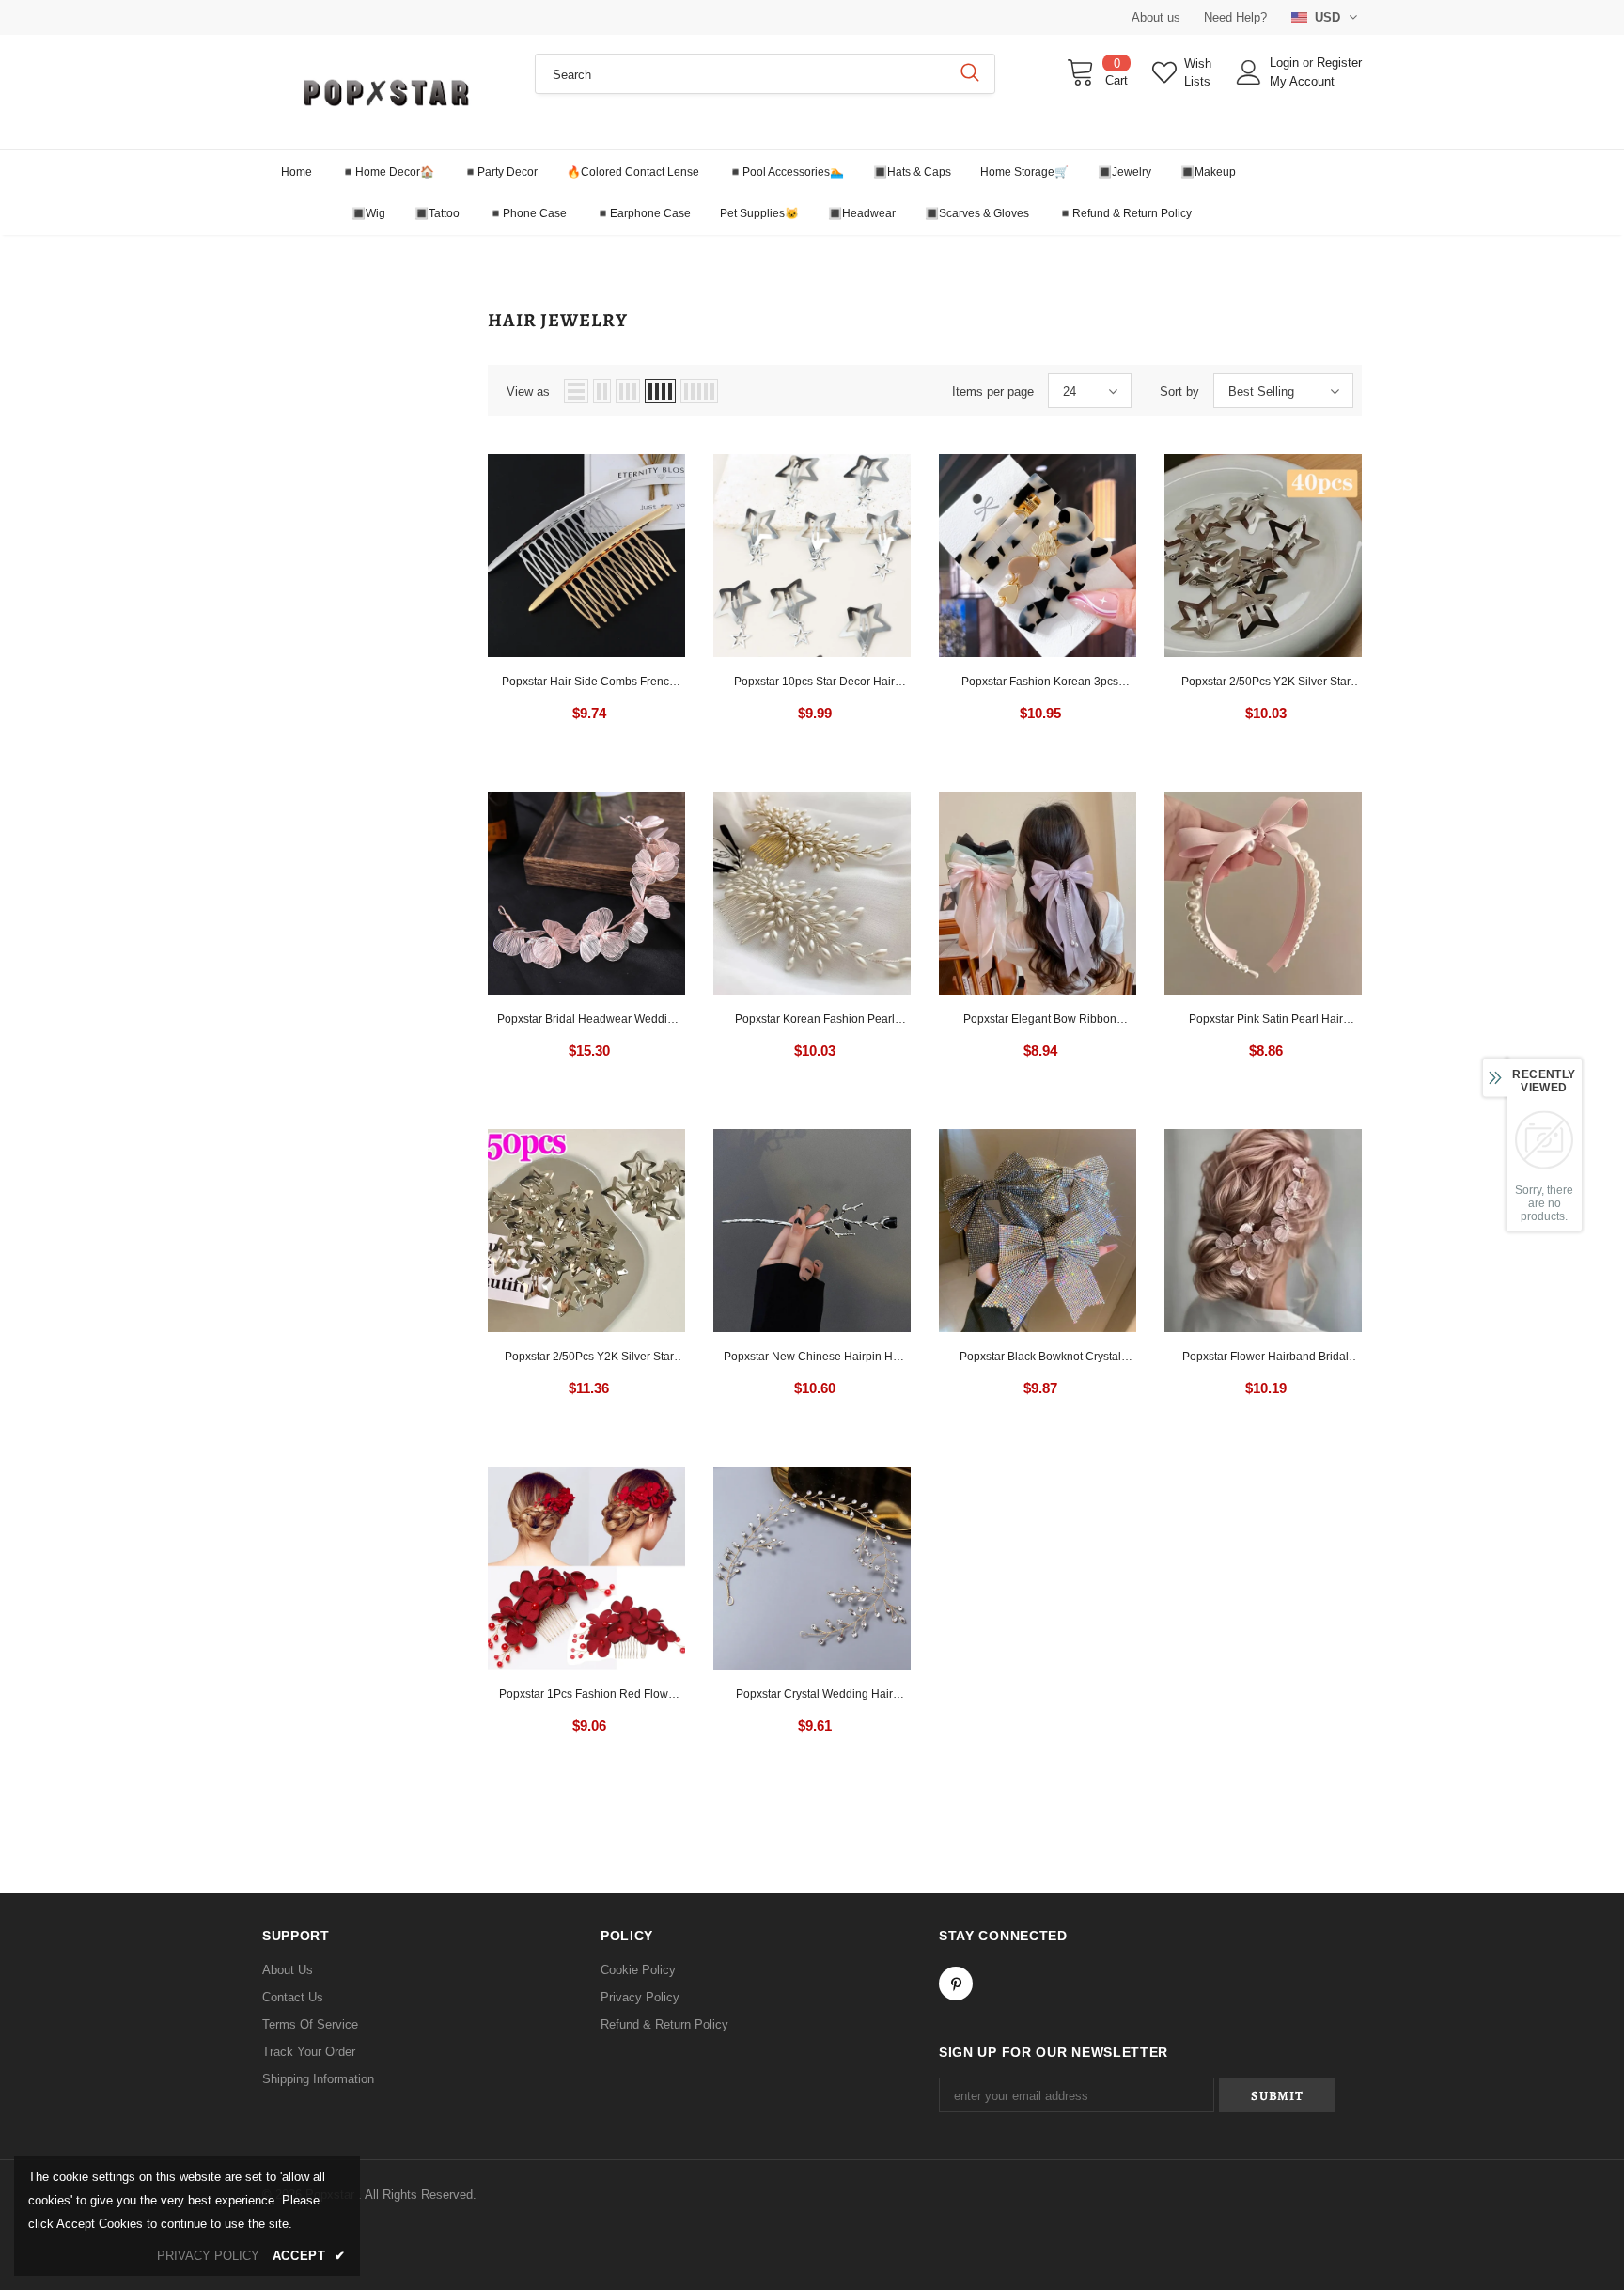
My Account (1302, 81)
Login (1286, 63)
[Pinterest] (956, 1984)
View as (528, 392)
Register (1339, 63)
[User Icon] (1249, 72)
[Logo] (384, 92)
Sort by (1179, 392)
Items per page (993, 392)
